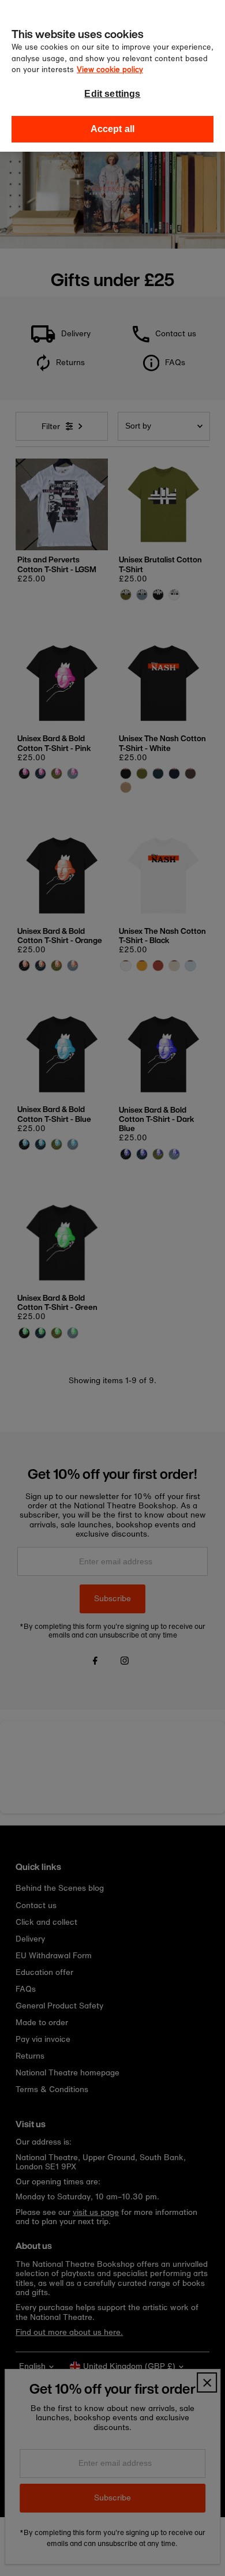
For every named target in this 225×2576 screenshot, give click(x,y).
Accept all (113, 129)
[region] (112, 76)
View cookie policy (110, 70)
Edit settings (112, 94)
